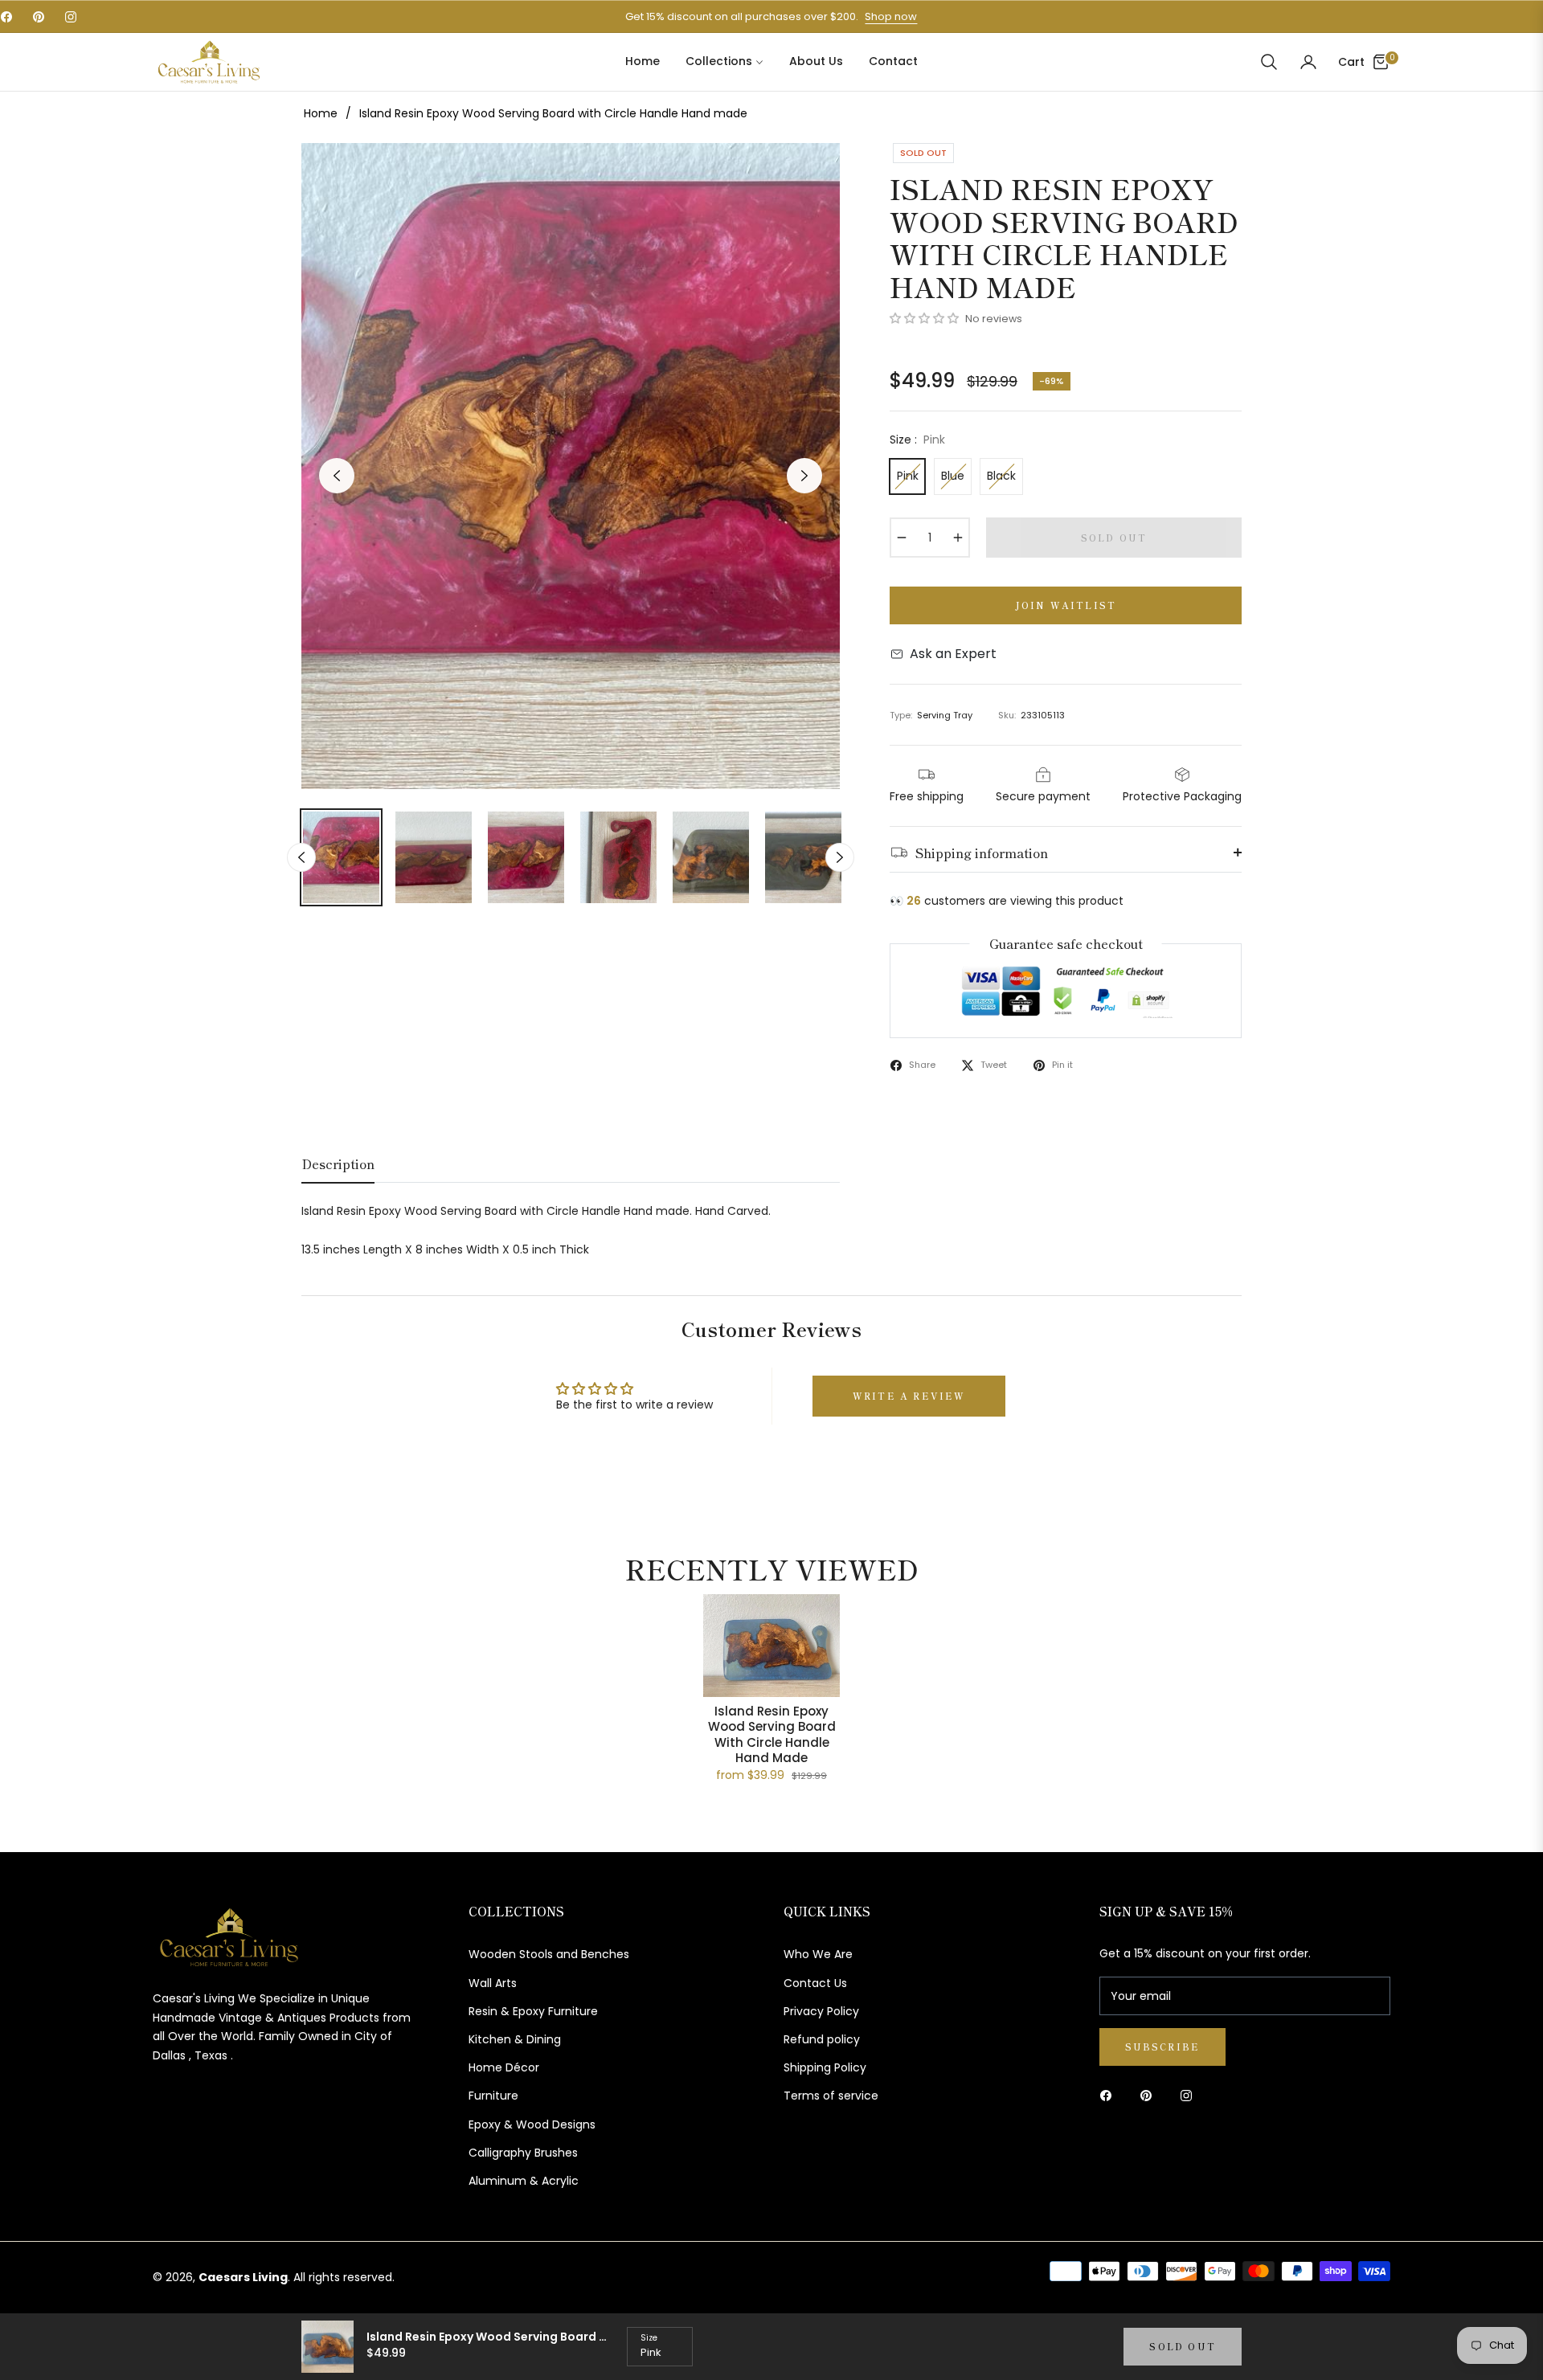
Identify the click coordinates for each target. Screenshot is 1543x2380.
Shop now (891, 16)
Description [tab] (338, 1165)
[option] (571, 466)
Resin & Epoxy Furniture (533, 2011)
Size (649, 2338)
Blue (953, 476)
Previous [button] (337, 476)
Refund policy (822, 2039)
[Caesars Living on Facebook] (1110, 2095)
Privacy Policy (821, 2011)
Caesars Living (243, 2277)
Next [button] (804, 476)
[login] (1308, 62)
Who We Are (818, 1954)
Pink (908, 476)
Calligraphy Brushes (523, 2153)
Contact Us (815, 1983)
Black (1001, 476)
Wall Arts (493, 1983)
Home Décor (504, 2067)
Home (321, 113)
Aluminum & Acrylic (524, 2181)
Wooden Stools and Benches (549, 1954)
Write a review (909, 1396)
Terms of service (831, 2096)
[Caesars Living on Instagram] (1190, 2095)
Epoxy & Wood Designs (532, 2124)
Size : (917, 440)
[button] (1269, 62)
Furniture (493, 2096)
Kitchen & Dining (515, 2039)
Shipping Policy (825, 2067)
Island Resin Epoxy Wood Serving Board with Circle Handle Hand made (772, 1735)
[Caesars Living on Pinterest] (1150, 2095)
